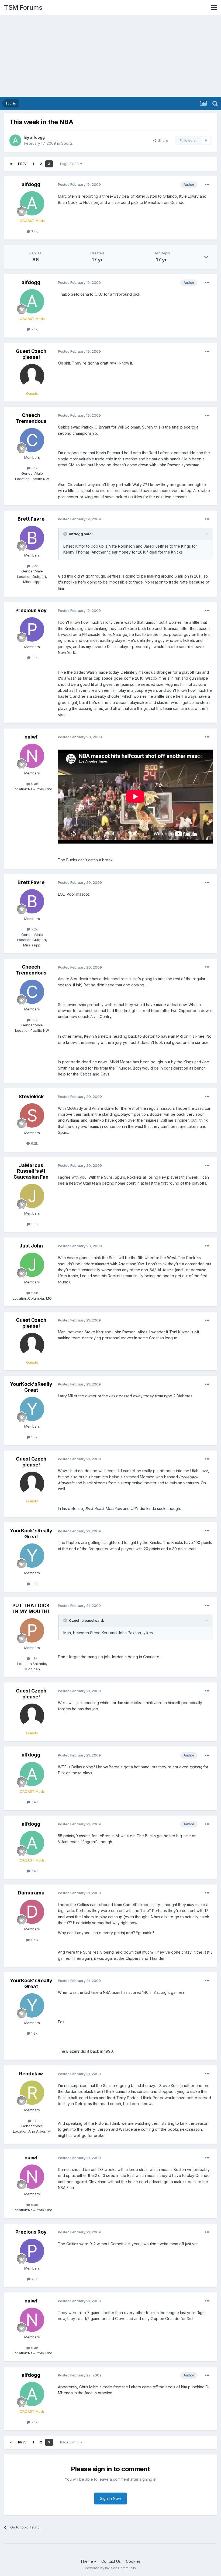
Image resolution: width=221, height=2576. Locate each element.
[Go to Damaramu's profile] (32, 1912)
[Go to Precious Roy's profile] (32, 629)
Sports (67, 143)
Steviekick (31, 1096)
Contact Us (111, 2561)
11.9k (34, 1940)
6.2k (34, 1143)
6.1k (34, 468)
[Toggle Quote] (66, 534)
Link (78, 985)
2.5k (34, 1293)
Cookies (133, 2561)
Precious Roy (31, 610)
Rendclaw (31, 2074)
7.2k (34, 566)
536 (34, 1224)
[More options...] (207, 185)
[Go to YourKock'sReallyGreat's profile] (32, 1409)
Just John (31, 1246)
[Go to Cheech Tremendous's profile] (32, 440)
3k (34, 2121)
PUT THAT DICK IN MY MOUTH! (31, 1608)
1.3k (34, 1437)
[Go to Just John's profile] (32, 1265)
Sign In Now (110, 2498)
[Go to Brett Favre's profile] (32, 538)
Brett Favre (31, 519)
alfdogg (37, 137)
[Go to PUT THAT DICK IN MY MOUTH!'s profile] (32, 1630)
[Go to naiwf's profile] (32, 756)
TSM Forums (23, 7)
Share (162, 140)
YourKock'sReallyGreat (31, 1387)
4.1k (34, 658)
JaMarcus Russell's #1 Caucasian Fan (31, 1171)
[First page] (11, 164)
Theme (87, 2561)
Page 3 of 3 (70, 164)
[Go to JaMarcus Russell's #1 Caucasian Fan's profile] (32, 1196)
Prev (22, 164)
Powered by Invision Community (110, 2568)
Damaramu (31, 1893)
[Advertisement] (110, 56)
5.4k (34, 784)
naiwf (31, 737)
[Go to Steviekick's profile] (32, 1115)
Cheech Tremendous (31, 418)
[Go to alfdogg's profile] (15, 140)
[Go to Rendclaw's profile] (32, 2093)
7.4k (34, 231)
